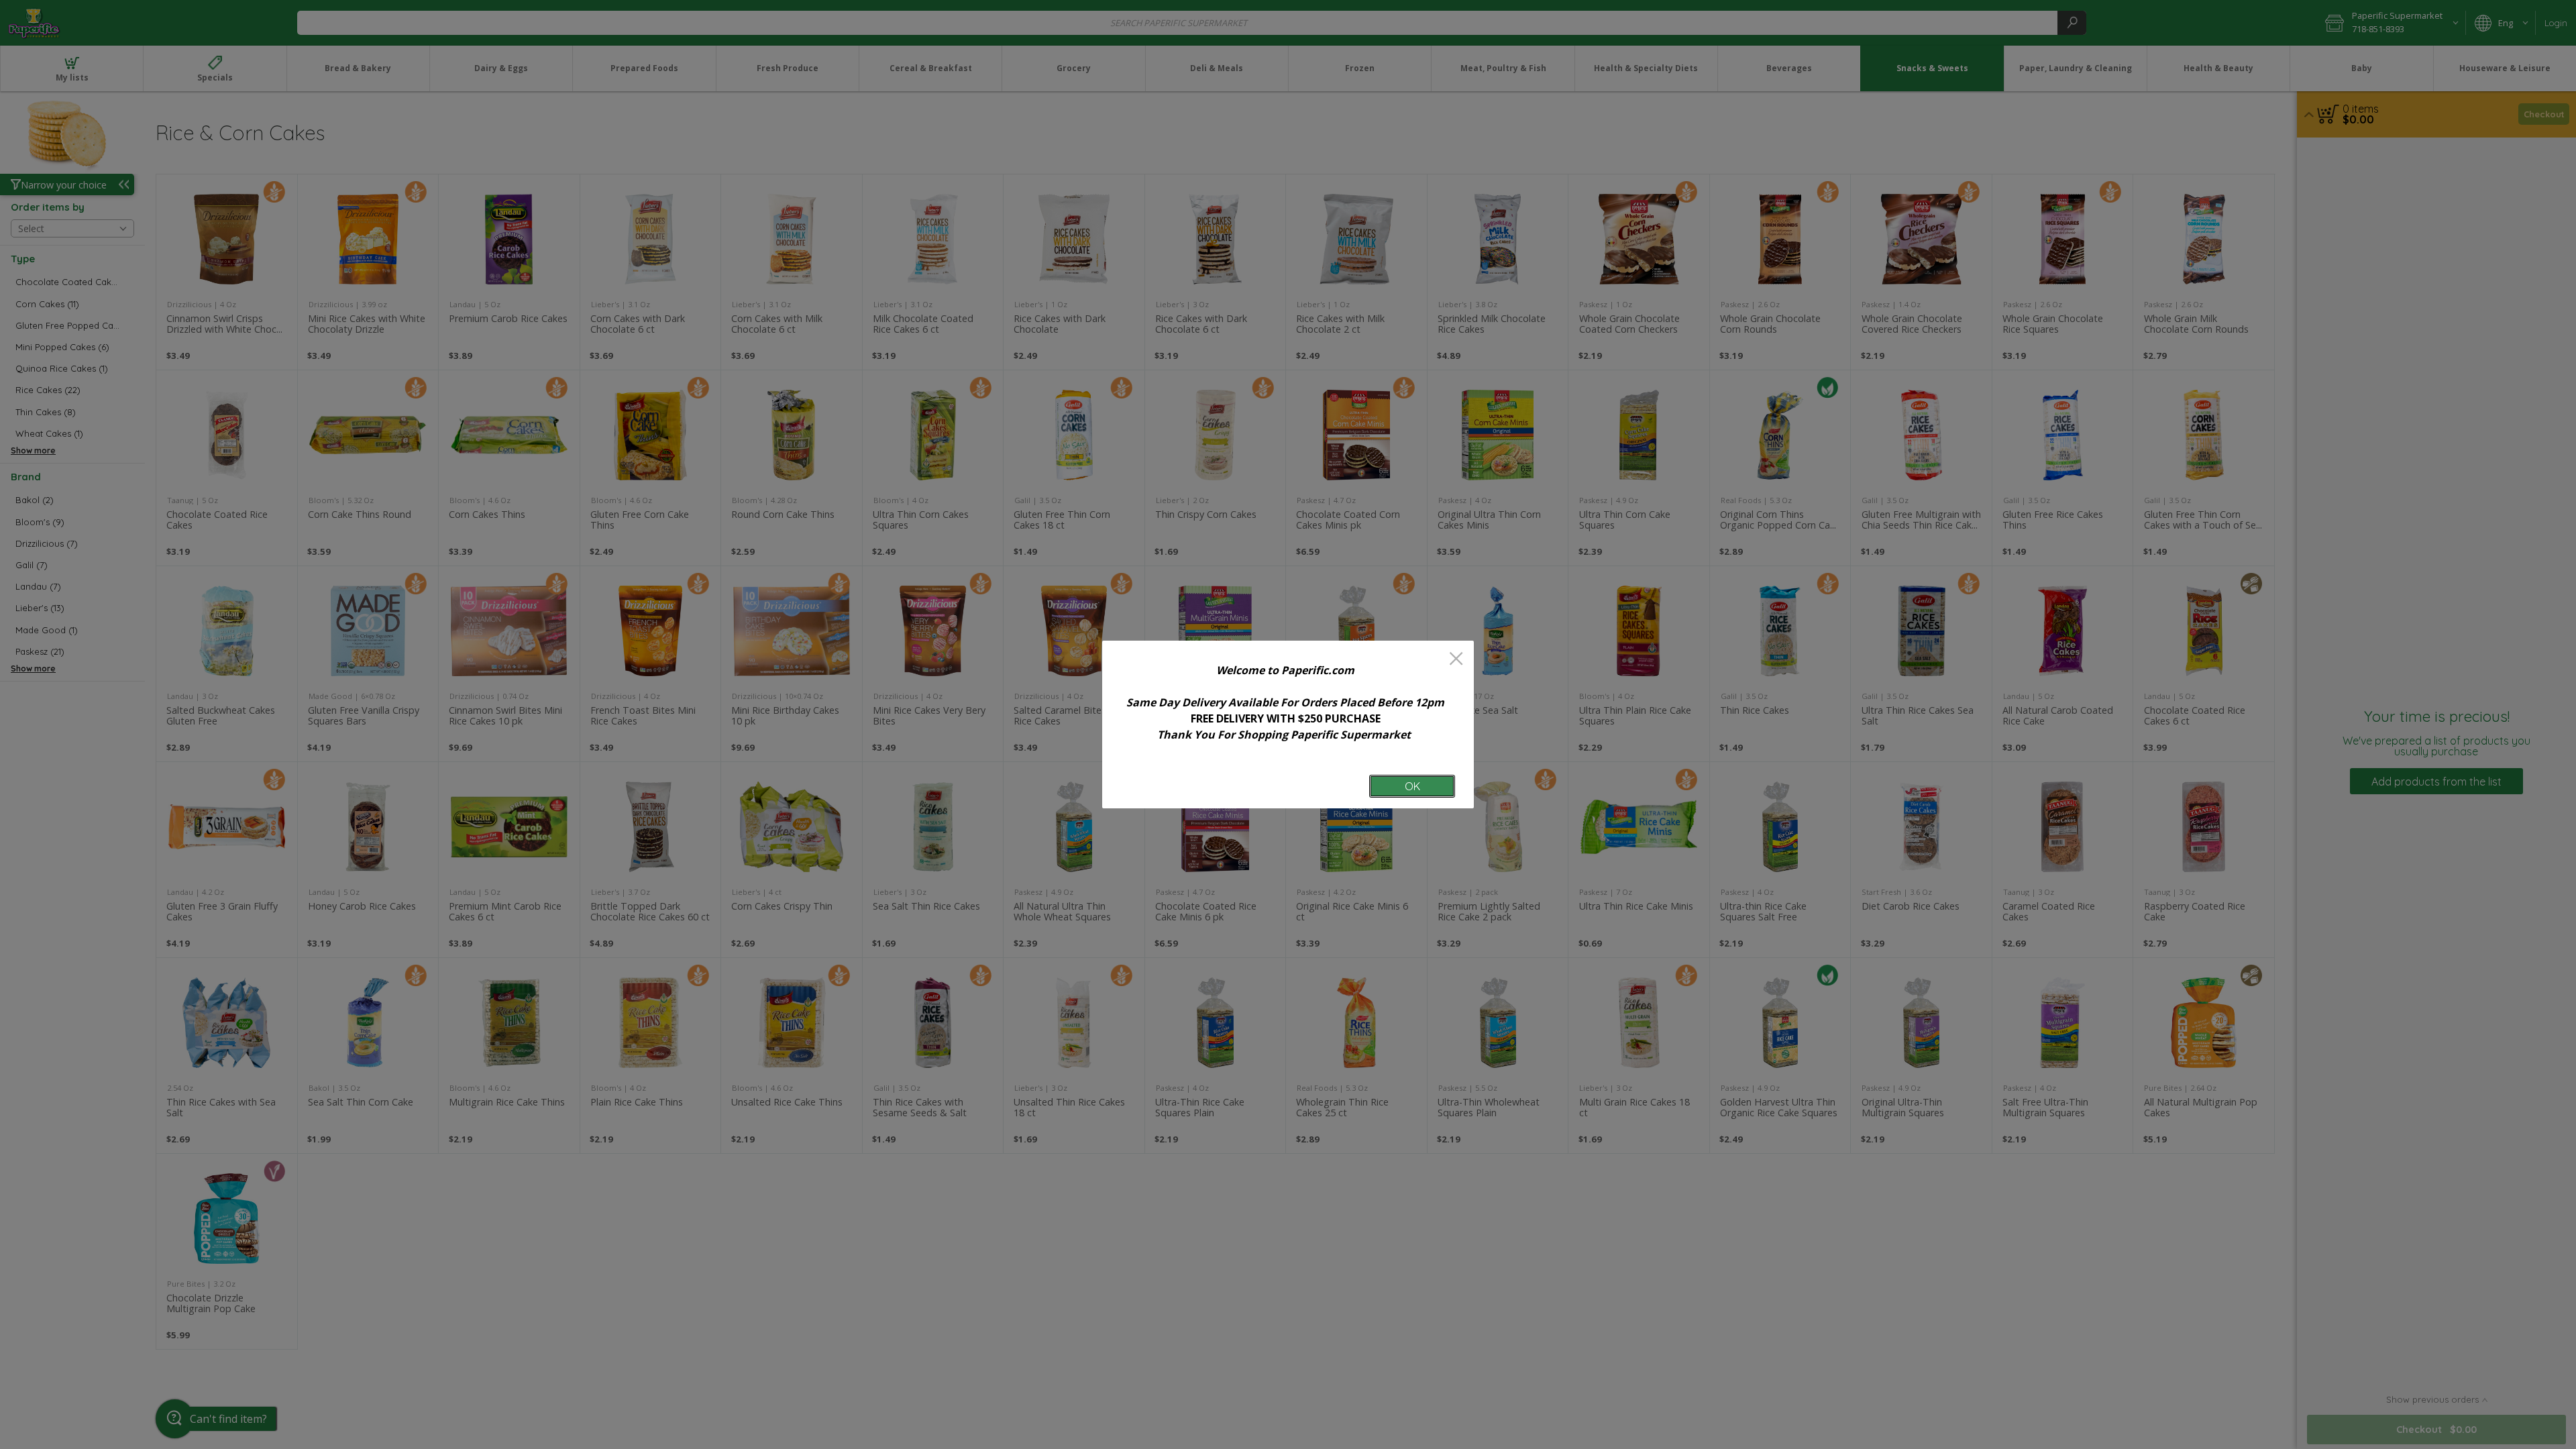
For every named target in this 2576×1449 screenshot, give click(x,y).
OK (1412, 786)
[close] (1456, 660)
